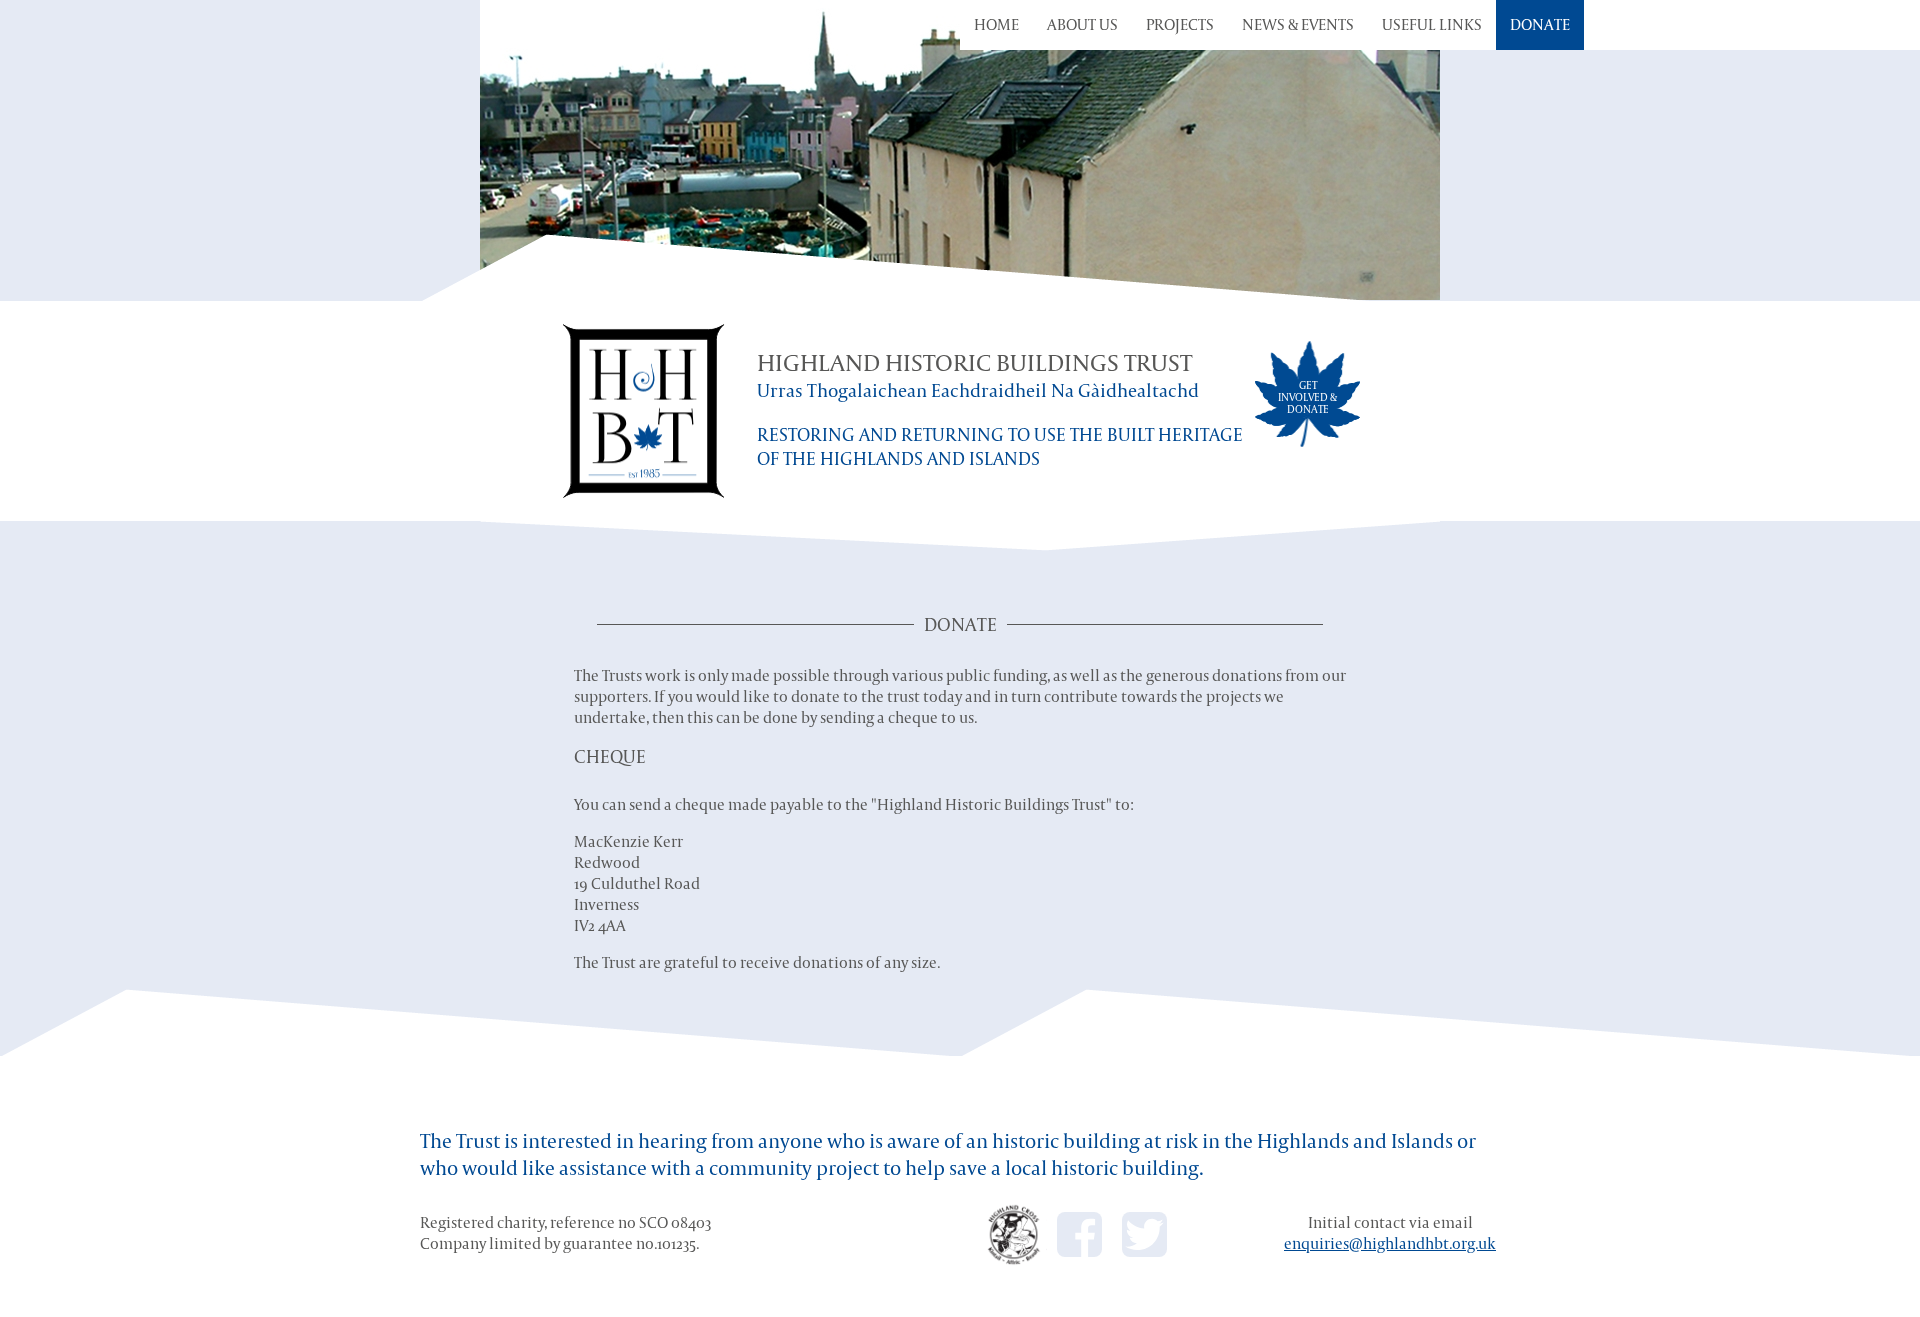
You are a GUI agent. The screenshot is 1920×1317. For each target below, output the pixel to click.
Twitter (1144, 1234)
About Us (1082, 24)
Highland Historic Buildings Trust (643, 411)
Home (996, 24)
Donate (1540, 24)
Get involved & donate (1307, 397)
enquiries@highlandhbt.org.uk (1390, 1243)
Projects (1180, 24)
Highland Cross (1014, 1234)
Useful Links (1432, 24)
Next (1530, 151)
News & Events (1298, 24)
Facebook (1079, 1234)
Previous (390, 151)
